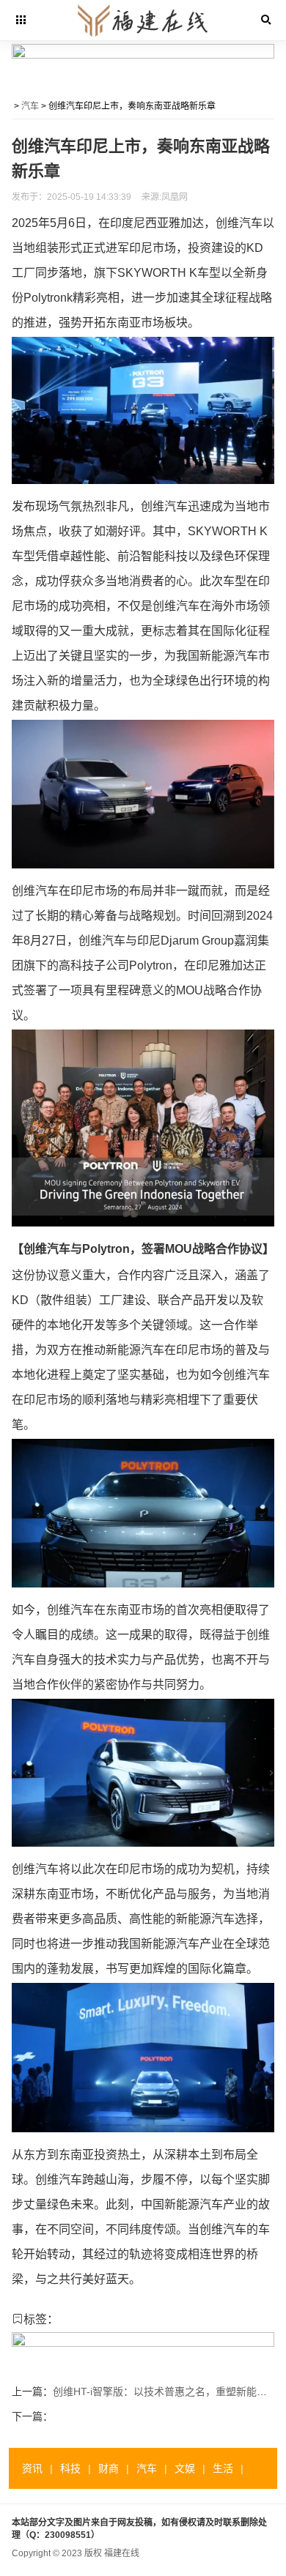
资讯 (32, 2468)
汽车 (30, 106)
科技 (70, 2468)
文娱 (185, 2468)
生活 (223, 2468)
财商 (109, 2468)
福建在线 (122, 2553)
